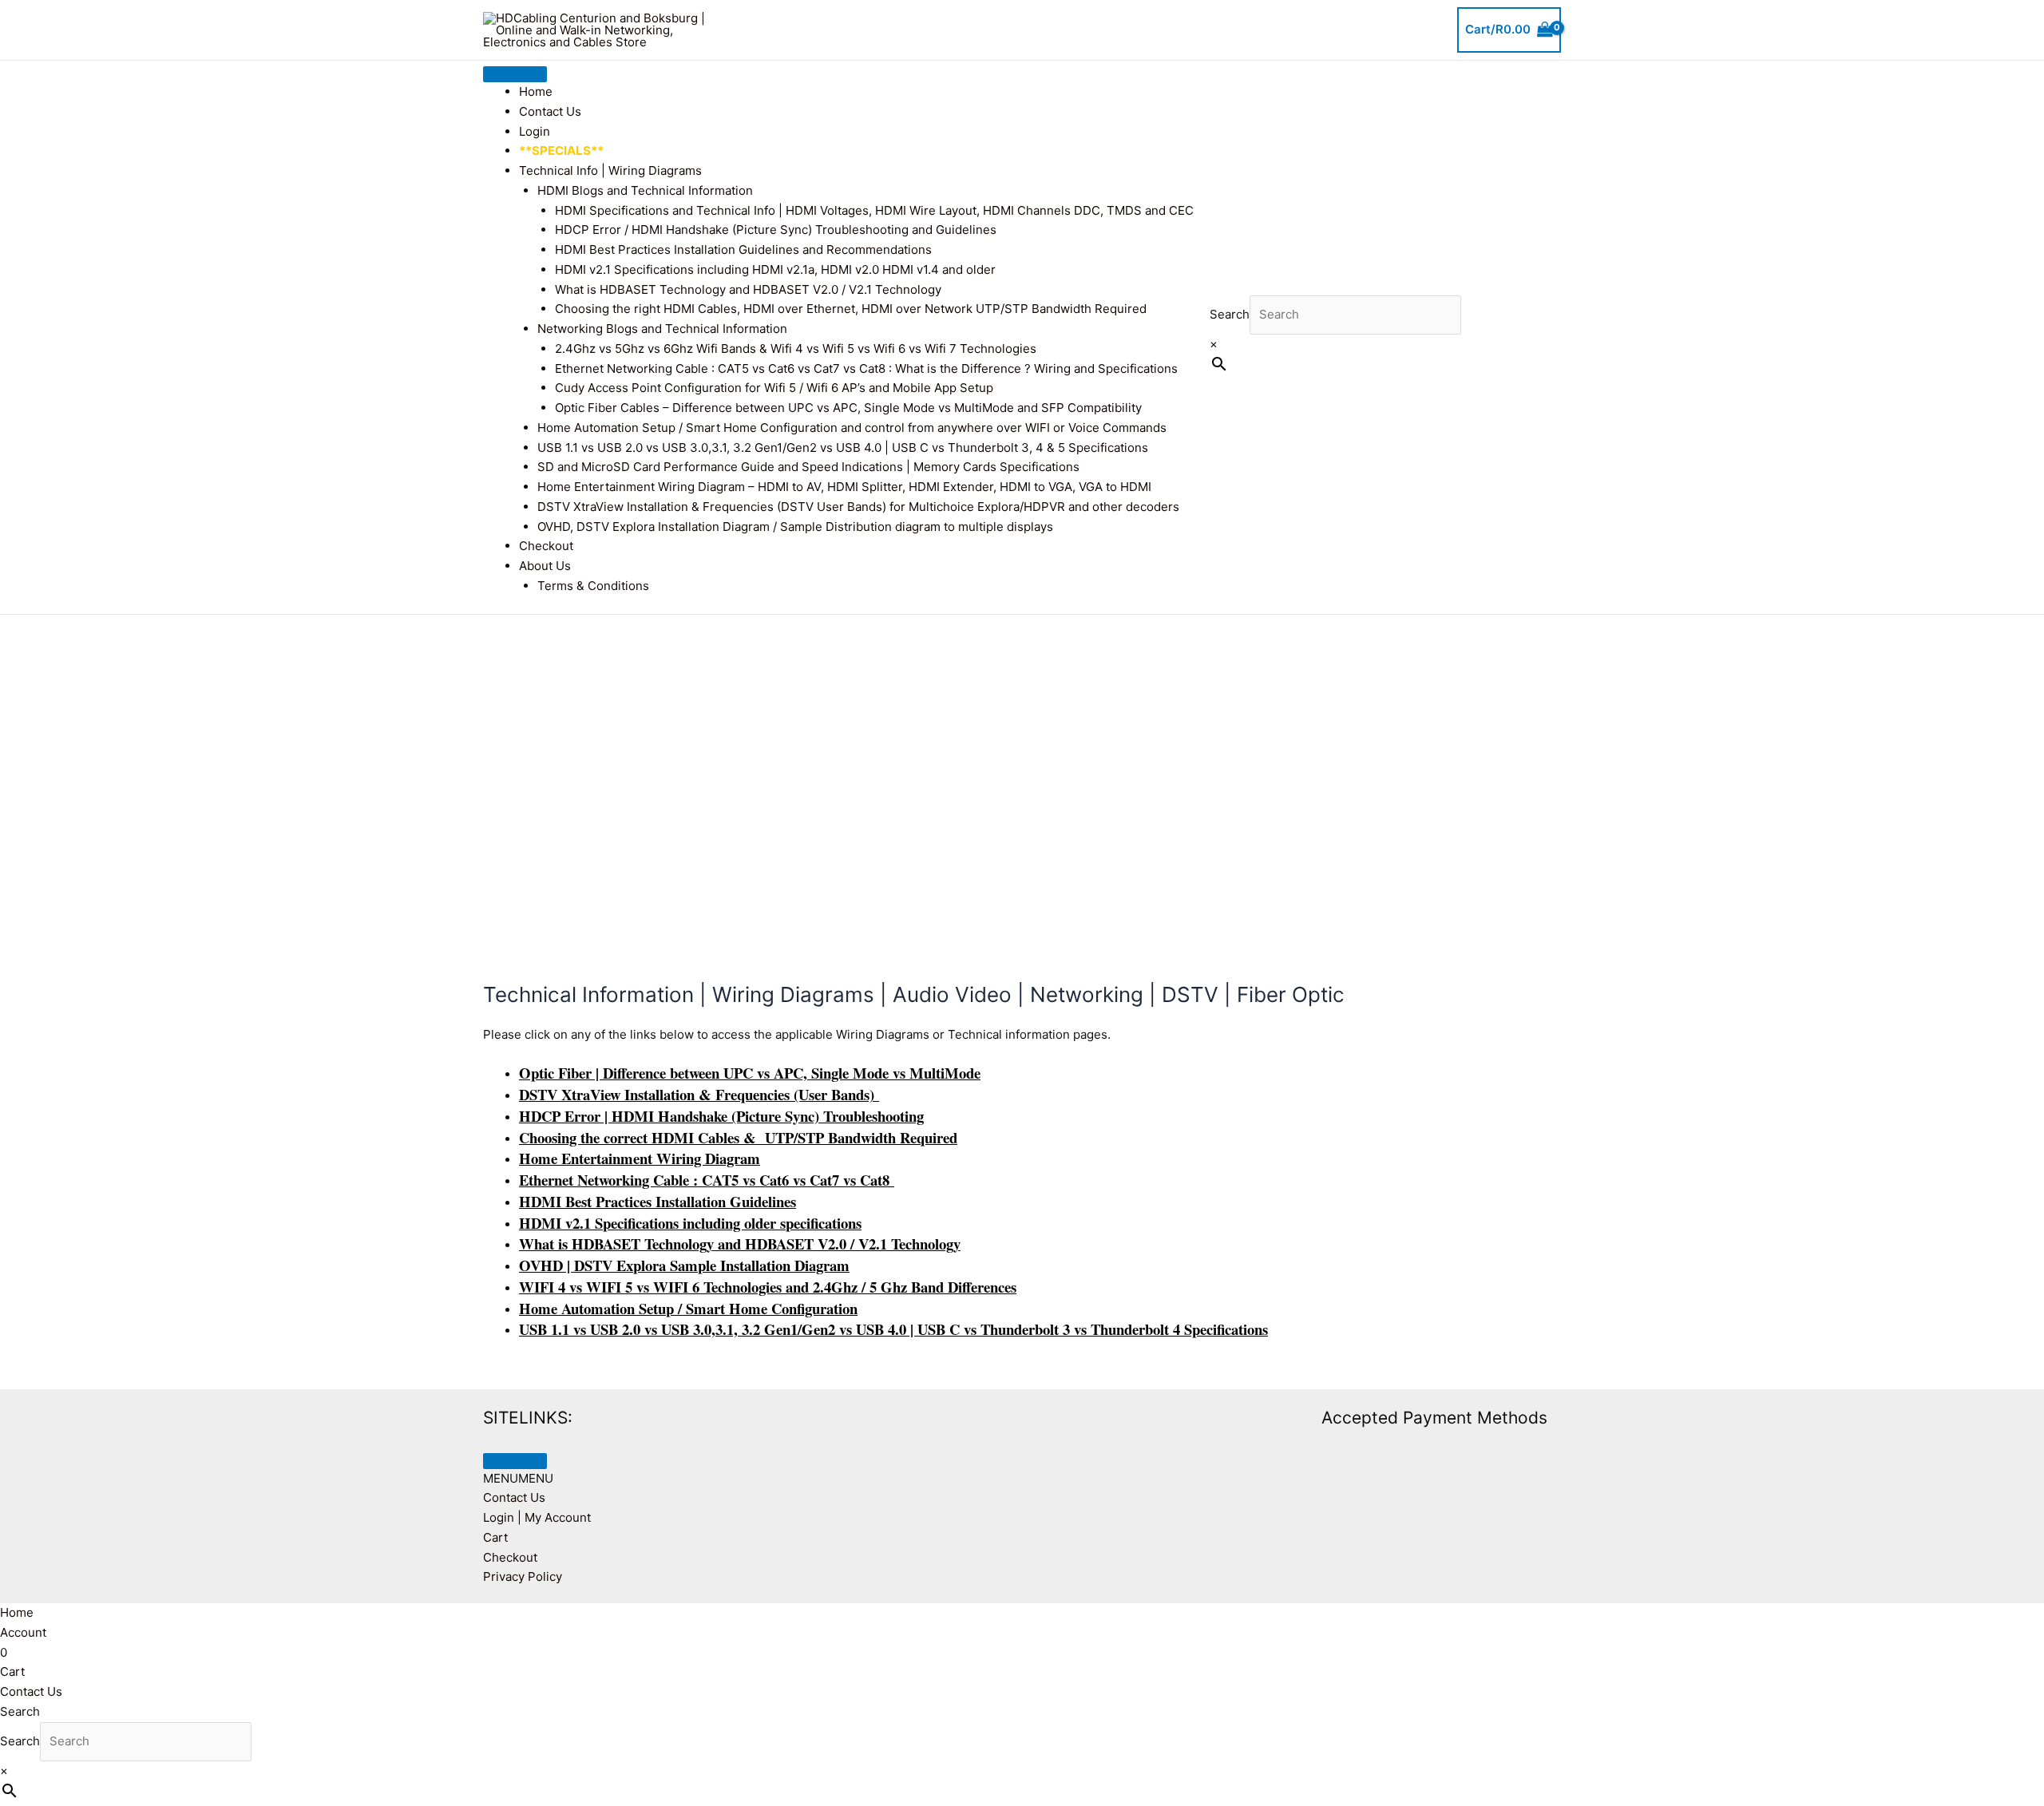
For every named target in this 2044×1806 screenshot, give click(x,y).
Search (1230, 314)
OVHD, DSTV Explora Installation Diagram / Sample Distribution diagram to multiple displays (795, 527)
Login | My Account (537, 1517)
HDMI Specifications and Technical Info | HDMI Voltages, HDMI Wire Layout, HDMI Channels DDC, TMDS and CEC (874, 210)
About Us (545, 566)
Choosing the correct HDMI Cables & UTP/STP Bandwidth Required (738, 1137)
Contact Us (550, 111)
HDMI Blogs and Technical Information (645, 190)
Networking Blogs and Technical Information (662, 329)
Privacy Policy (523, 1576)
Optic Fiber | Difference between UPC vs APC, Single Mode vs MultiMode (750, 1073)
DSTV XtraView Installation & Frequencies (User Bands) (699, 1094)
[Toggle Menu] (515, 74)
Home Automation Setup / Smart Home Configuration (688, 1308)
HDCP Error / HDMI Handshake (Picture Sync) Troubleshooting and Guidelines (776, 230)
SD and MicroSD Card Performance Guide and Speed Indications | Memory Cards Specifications (808, 467)
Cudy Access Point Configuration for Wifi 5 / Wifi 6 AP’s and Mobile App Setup (774, 388)
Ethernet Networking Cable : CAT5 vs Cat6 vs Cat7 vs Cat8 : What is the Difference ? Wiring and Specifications (866, 368)
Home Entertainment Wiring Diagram (640, 1158)
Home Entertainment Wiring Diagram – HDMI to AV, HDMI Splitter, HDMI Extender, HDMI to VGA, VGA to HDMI (844, 487)
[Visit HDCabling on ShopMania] (1087, 1417)
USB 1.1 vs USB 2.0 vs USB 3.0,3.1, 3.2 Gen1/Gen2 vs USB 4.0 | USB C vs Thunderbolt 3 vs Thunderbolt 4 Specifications (893, 1329)
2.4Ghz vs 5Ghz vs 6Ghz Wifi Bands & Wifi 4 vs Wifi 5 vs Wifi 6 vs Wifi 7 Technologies (796, 349)
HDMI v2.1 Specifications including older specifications (690, 1223)
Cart (495, 1537)
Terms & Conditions (593, 586)
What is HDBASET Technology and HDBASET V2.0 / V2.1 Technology (748, 289)
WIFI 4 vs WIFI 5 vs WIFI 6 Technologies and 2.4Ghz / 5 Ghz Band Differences (768, 1287)
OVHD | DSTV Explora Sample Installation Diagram (684, 1265)
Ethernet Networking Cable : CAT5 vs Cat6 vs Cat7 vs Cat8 (707, 1180)
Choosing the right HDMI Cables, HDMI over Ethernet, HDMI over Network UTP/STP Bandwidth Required (851, 309)
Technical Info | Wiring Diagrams (610, 170)
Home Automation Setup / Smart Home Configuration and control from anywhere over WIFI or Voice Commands (852, 428)
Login (535, 131)
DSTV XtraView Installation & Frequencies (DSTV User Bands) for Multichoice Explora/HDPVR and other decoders (858, 507)
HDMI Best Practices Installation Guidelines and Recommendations (743, 250)
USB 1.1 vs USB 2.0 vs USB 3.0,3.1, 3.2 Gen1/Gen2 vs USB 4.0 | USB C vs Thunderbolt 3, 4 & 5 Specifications (843, 448)
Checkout (546, 546)
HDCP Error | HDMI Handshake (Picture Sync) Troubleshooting (721, 1116)
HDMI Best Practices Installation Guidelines (658, 1201)
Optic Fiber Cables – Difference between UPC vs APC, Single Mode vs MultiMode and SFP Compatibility (848, 408)
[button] (518, 1478)
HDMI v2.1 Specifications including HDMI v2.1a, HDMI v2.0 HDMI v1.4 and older (775, 269)
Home (536, 91)
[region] (1022, 774)
